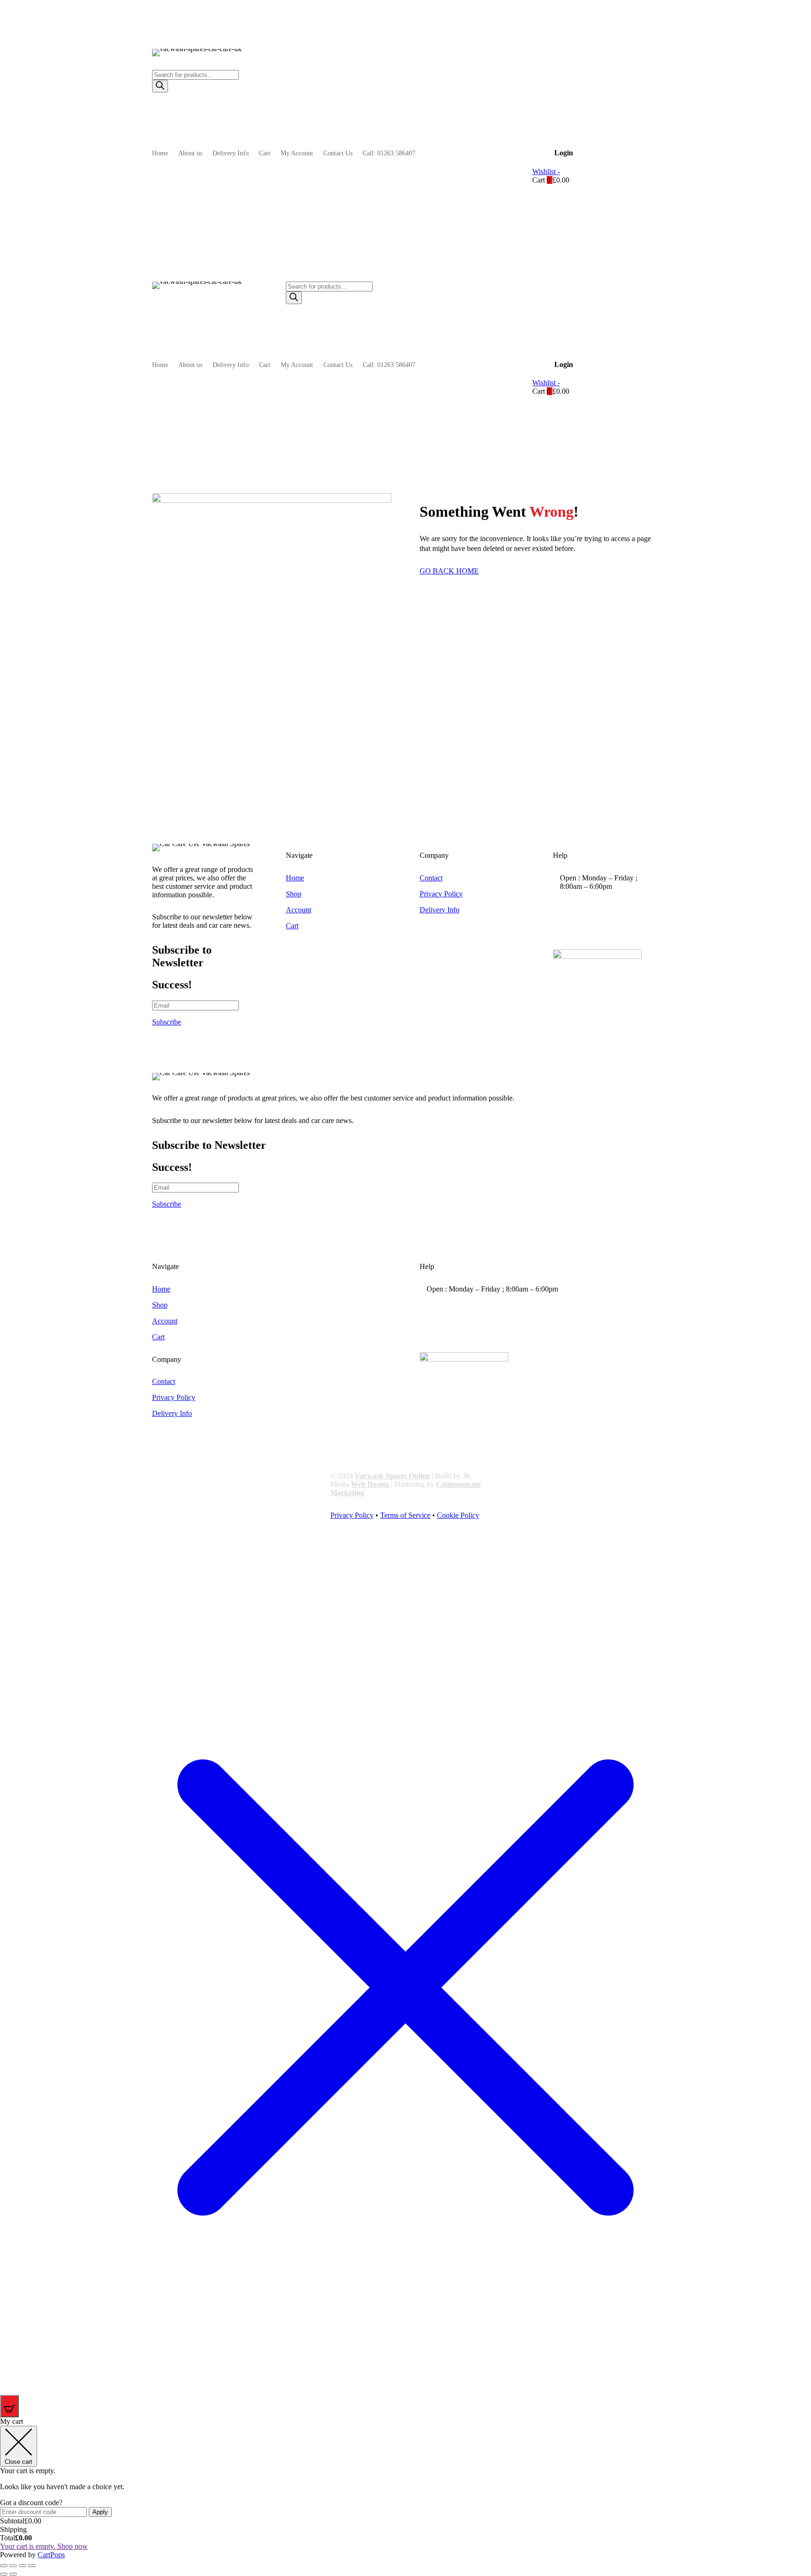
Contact (431, 878)
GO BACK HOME (449, 571)
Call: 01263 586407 (389, 153)
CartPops (51, 2555)
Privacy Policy (441, 894)
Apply (100, 2512)
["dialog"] (405, 2488)
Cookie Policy (458, 1515)
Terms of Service (405, 1515)
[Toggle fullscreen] (13, 2566)
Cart (265, 153)
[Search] (160, 86)
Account (298, 910)
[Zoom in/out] (4, 2566)
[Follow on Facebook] (561, 289)
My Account (297, 153)
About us (190, 153)
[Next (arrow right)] (13, 2574)
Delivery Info (231, 153)
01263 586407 (597, 908)
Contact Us (338, 153)
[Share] (23, 2566)
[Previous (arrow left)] (4, 2574)
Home (160, 153)
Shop (294, 894)
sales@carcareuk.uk (604, 931)
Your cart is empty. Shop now (44, 2546)
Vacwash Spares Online (392, 1476)
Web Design (370, 1484)
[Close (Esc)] (32, 2566)
